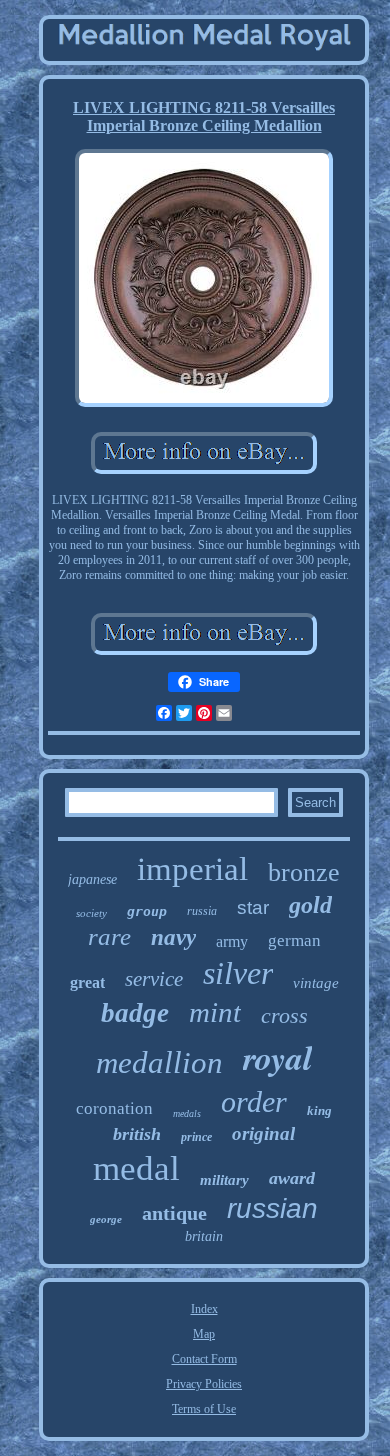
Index (204, 1309)
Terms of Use (204, 1409)
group (147, 911)
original (263, 1133)
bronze (304, 872)
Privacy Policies (204, 1384)
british (137, 1134)
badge (135, 1013)
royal (277, 1057)
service (154, 979)
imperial (192, 869)
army (232, 941)
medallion (159, 1062)
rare (109, 936)
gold (310, 905)
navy (173, 937)
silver (238, 973)
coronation (114, 1108)
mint (215, 1012)
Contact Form (204, 1359)
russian (272, 1208)
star (253, 907)
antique (174, 1213)
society (91, 913)
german (294, 940)
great (87, 982)
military (224, 1180)
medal (136, 1168)
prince (196, 1137)
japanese (92, 879)
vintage (316, 983)
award (292, 1178)
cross (284, 1015)
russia (202, 911)
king (319, 1110)
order (254, 1101)
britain (204, 1236)
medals (187, 1113)
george (106, 1219)
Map (204, 1334)
